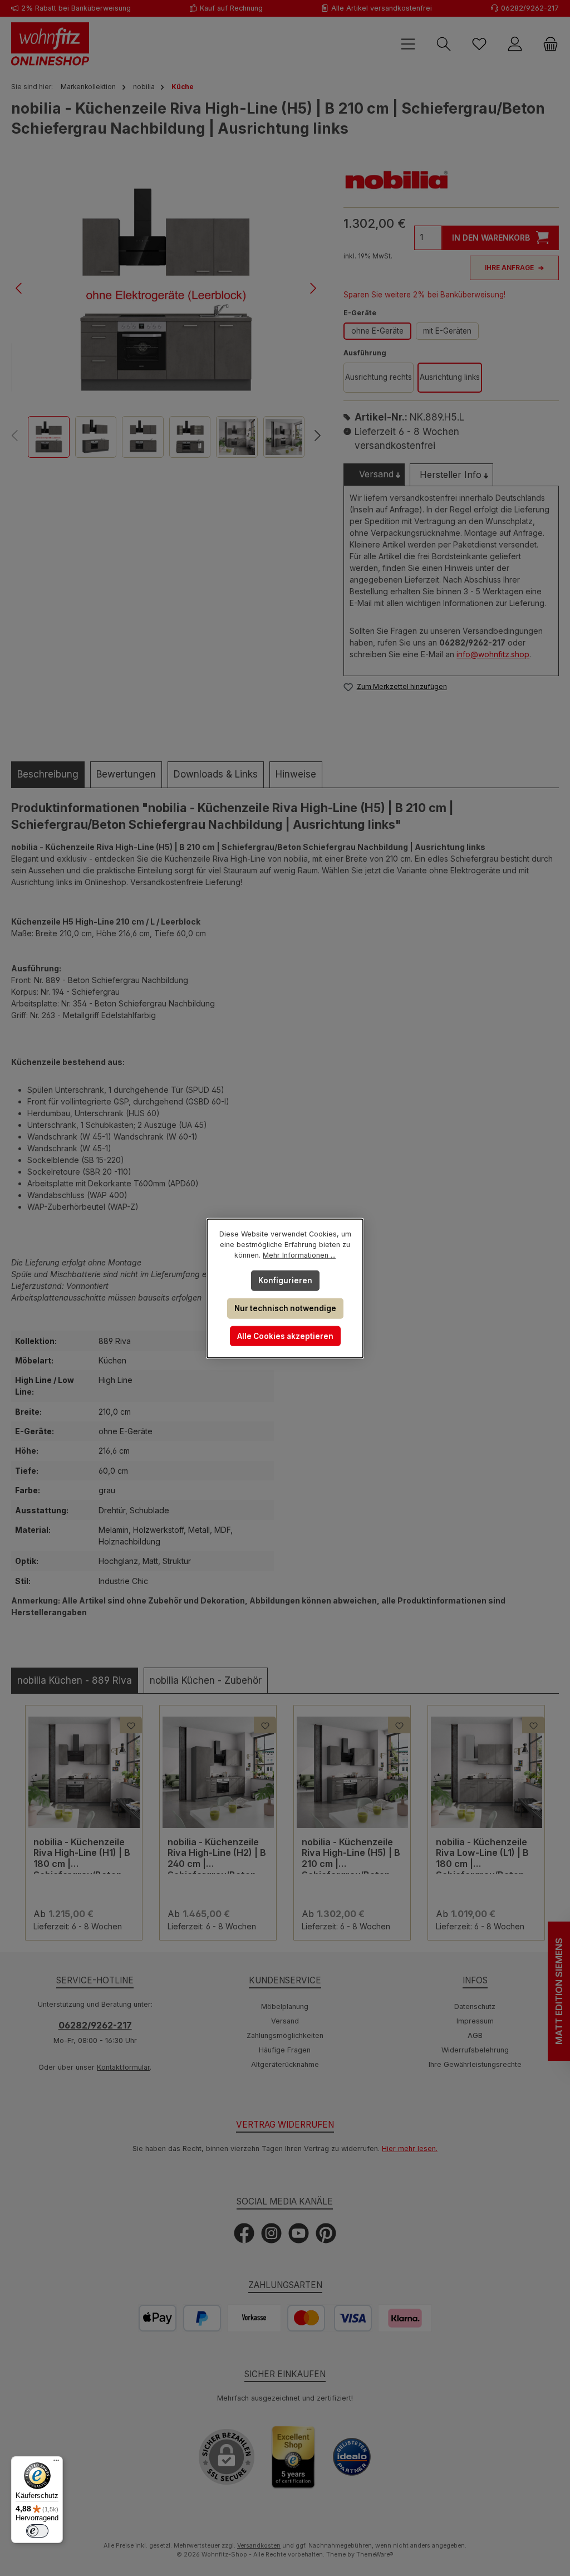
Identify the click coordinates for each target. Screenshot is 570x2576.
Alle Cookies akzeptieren (285, 1336)
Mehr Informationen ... (299, 1255)
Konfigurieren (285, 1280)
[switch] (37, 2531)
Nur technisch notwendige (285, 1308)
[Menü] (56, 2463)
